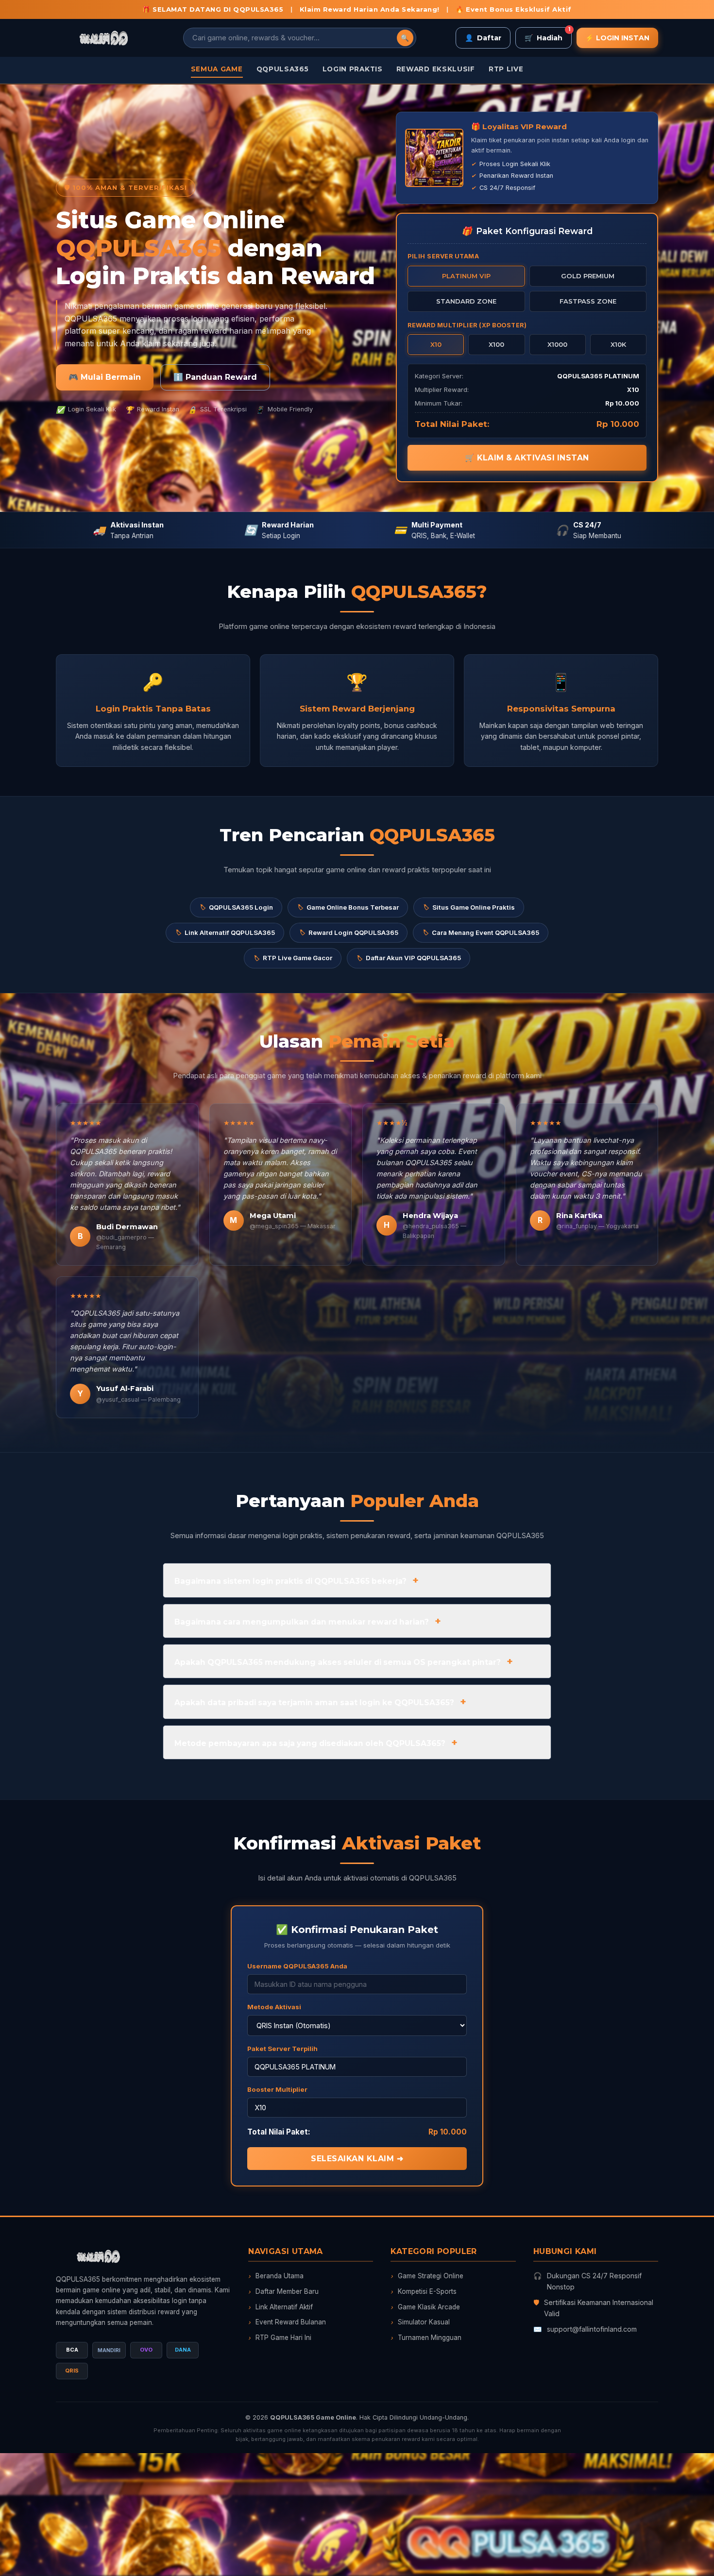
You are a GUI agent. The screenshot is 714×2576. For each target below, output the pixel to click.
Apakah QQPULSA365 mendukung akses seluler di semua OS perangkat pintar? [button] (338, 1662)
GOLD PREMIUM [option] (588, 276)
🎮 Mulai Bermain (105, 377)
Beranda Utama (276, 2276)
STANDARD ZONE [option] (466, 301)
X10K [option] (618, 344)
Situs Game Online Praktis (469, 907)
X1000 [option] (557, 344)
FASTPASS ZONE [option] (588, 301)
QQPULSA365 (283, 69)
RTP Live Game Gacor (293, 958)
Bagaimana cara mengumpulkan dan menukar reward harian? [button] (302, 1622)
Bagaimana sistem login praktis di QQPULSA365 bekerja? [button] (290, 1581)
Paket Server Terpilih (282, 2049)
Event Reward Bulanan (287, 2322)
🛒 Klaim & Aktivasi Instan (527, 458)
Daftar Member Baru (283, 2291)
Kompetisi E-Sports (424, 2291)
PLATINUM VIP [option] (466, 276)
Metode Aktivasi (274, 2007)
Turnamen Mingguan (426, 2338)
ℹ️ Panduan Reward (215, 377)
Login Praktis (353, 69)
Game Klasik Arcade (425, 2307)
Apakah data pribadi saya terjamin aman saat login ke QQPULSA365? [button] (314, 1703)
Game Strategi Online (427, 2276)
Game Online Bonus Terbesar (348, 907)
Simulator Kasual (420, 2322)
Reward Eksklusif (436, 69)
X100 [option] (496, 344)
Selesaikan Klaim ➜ (357, 2159)
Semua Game (217, 69)
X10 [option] (436, 344)
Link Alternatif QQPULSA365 (225, 932)
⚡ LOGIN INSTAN (617, 38)
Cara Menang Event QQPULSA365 (481, 932)
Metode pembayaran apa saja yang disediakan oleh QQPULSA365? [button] (310, 1743)
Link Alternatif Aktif (280, 2307)
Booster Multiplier (277, 2089)
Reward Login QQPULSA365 (348, 932)
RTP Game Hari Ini (280, 2338)
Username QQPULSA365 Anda (297, 1966)
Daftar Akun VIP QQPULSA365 (408, 958)
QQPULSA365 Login (236, 907)
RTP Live (506, 69)
